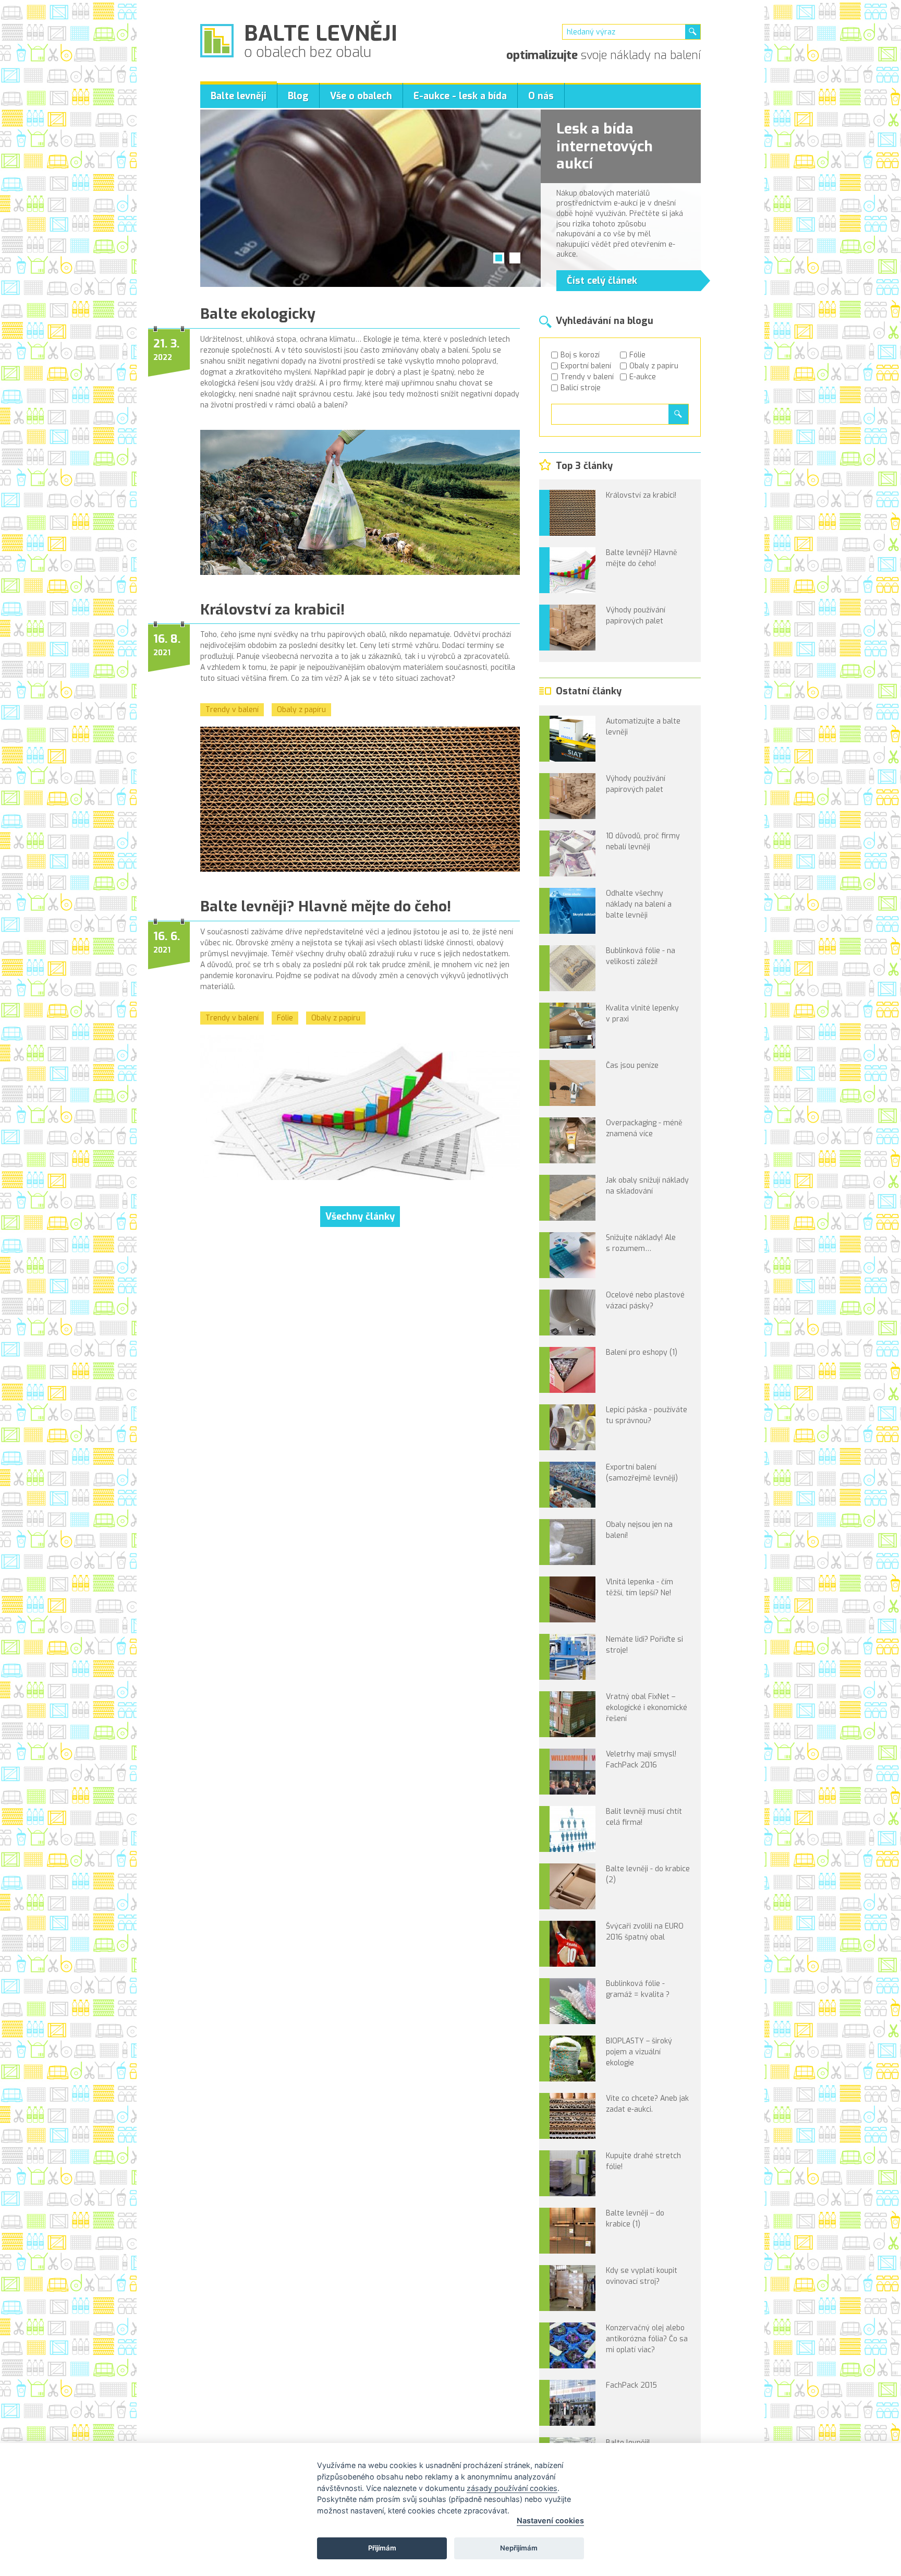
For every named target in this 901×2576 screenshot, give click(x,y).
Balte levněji (239, 96)
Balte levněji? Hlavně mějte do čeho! (326, 906)
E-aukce (643, 377)
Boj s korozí (580, 355)
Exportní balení (586, 366)
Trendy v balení (587, 377)
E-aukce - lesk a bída (460, 96)
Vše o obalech (361, 96)
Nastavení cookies (550, 2520)
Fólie (637, 355)
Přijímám (382, 2548)
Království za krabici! (272, 610)
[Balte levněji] (217, 41)
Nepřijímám (519, 2548)
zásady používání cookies (512, 2488)
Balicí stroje (581, 388)
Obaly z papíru (654, 366)
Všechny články (360, 1217)
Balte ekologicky (258, 314)
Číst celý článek (602, 281)
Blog (298, 96)
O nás (541, 96)
